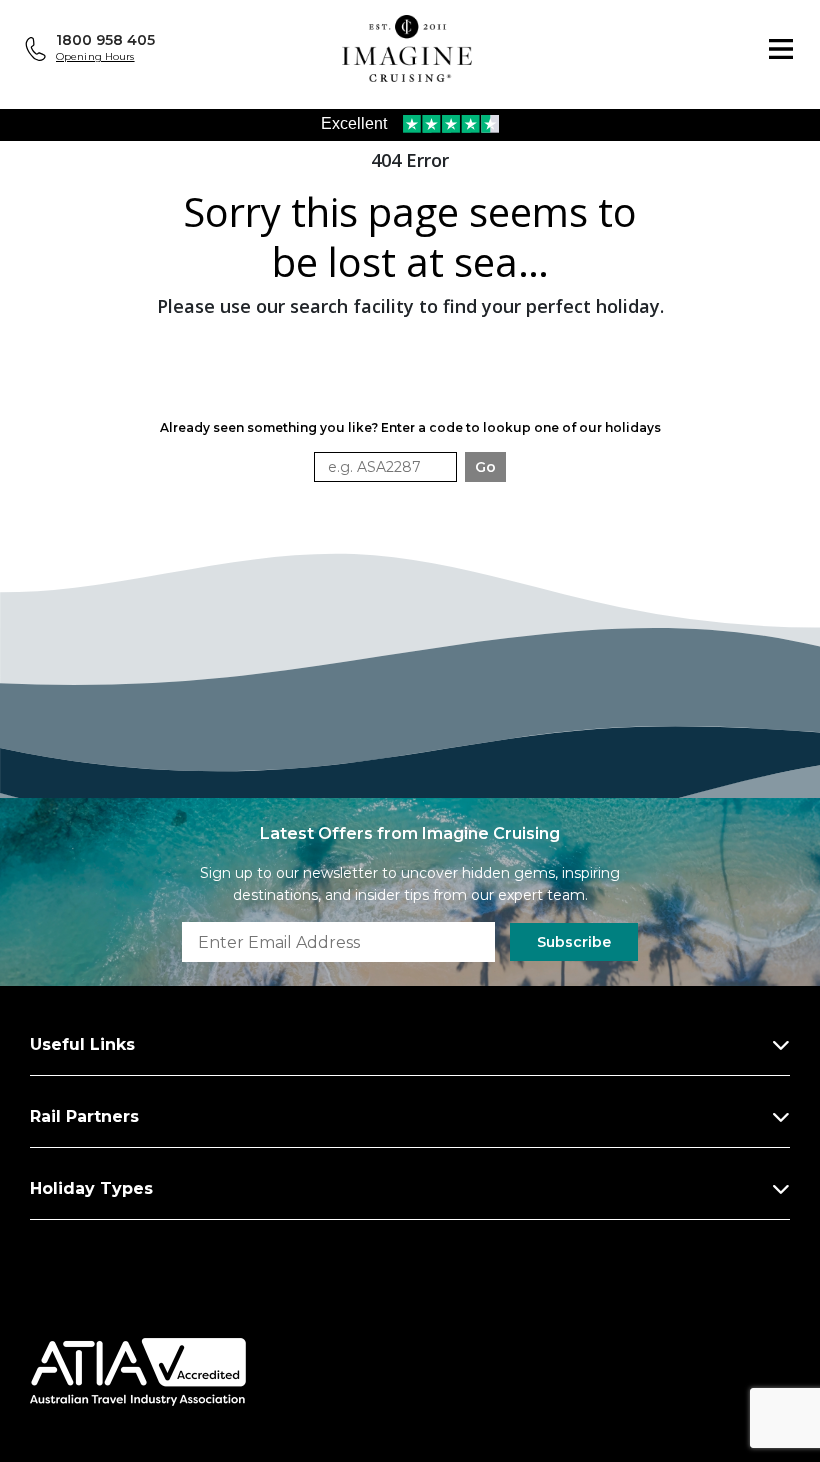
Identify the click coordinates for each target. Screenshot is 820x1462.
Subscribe (574, 942)
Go (485, 467)
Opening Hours (95, 56)
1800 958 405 (105, 40)
